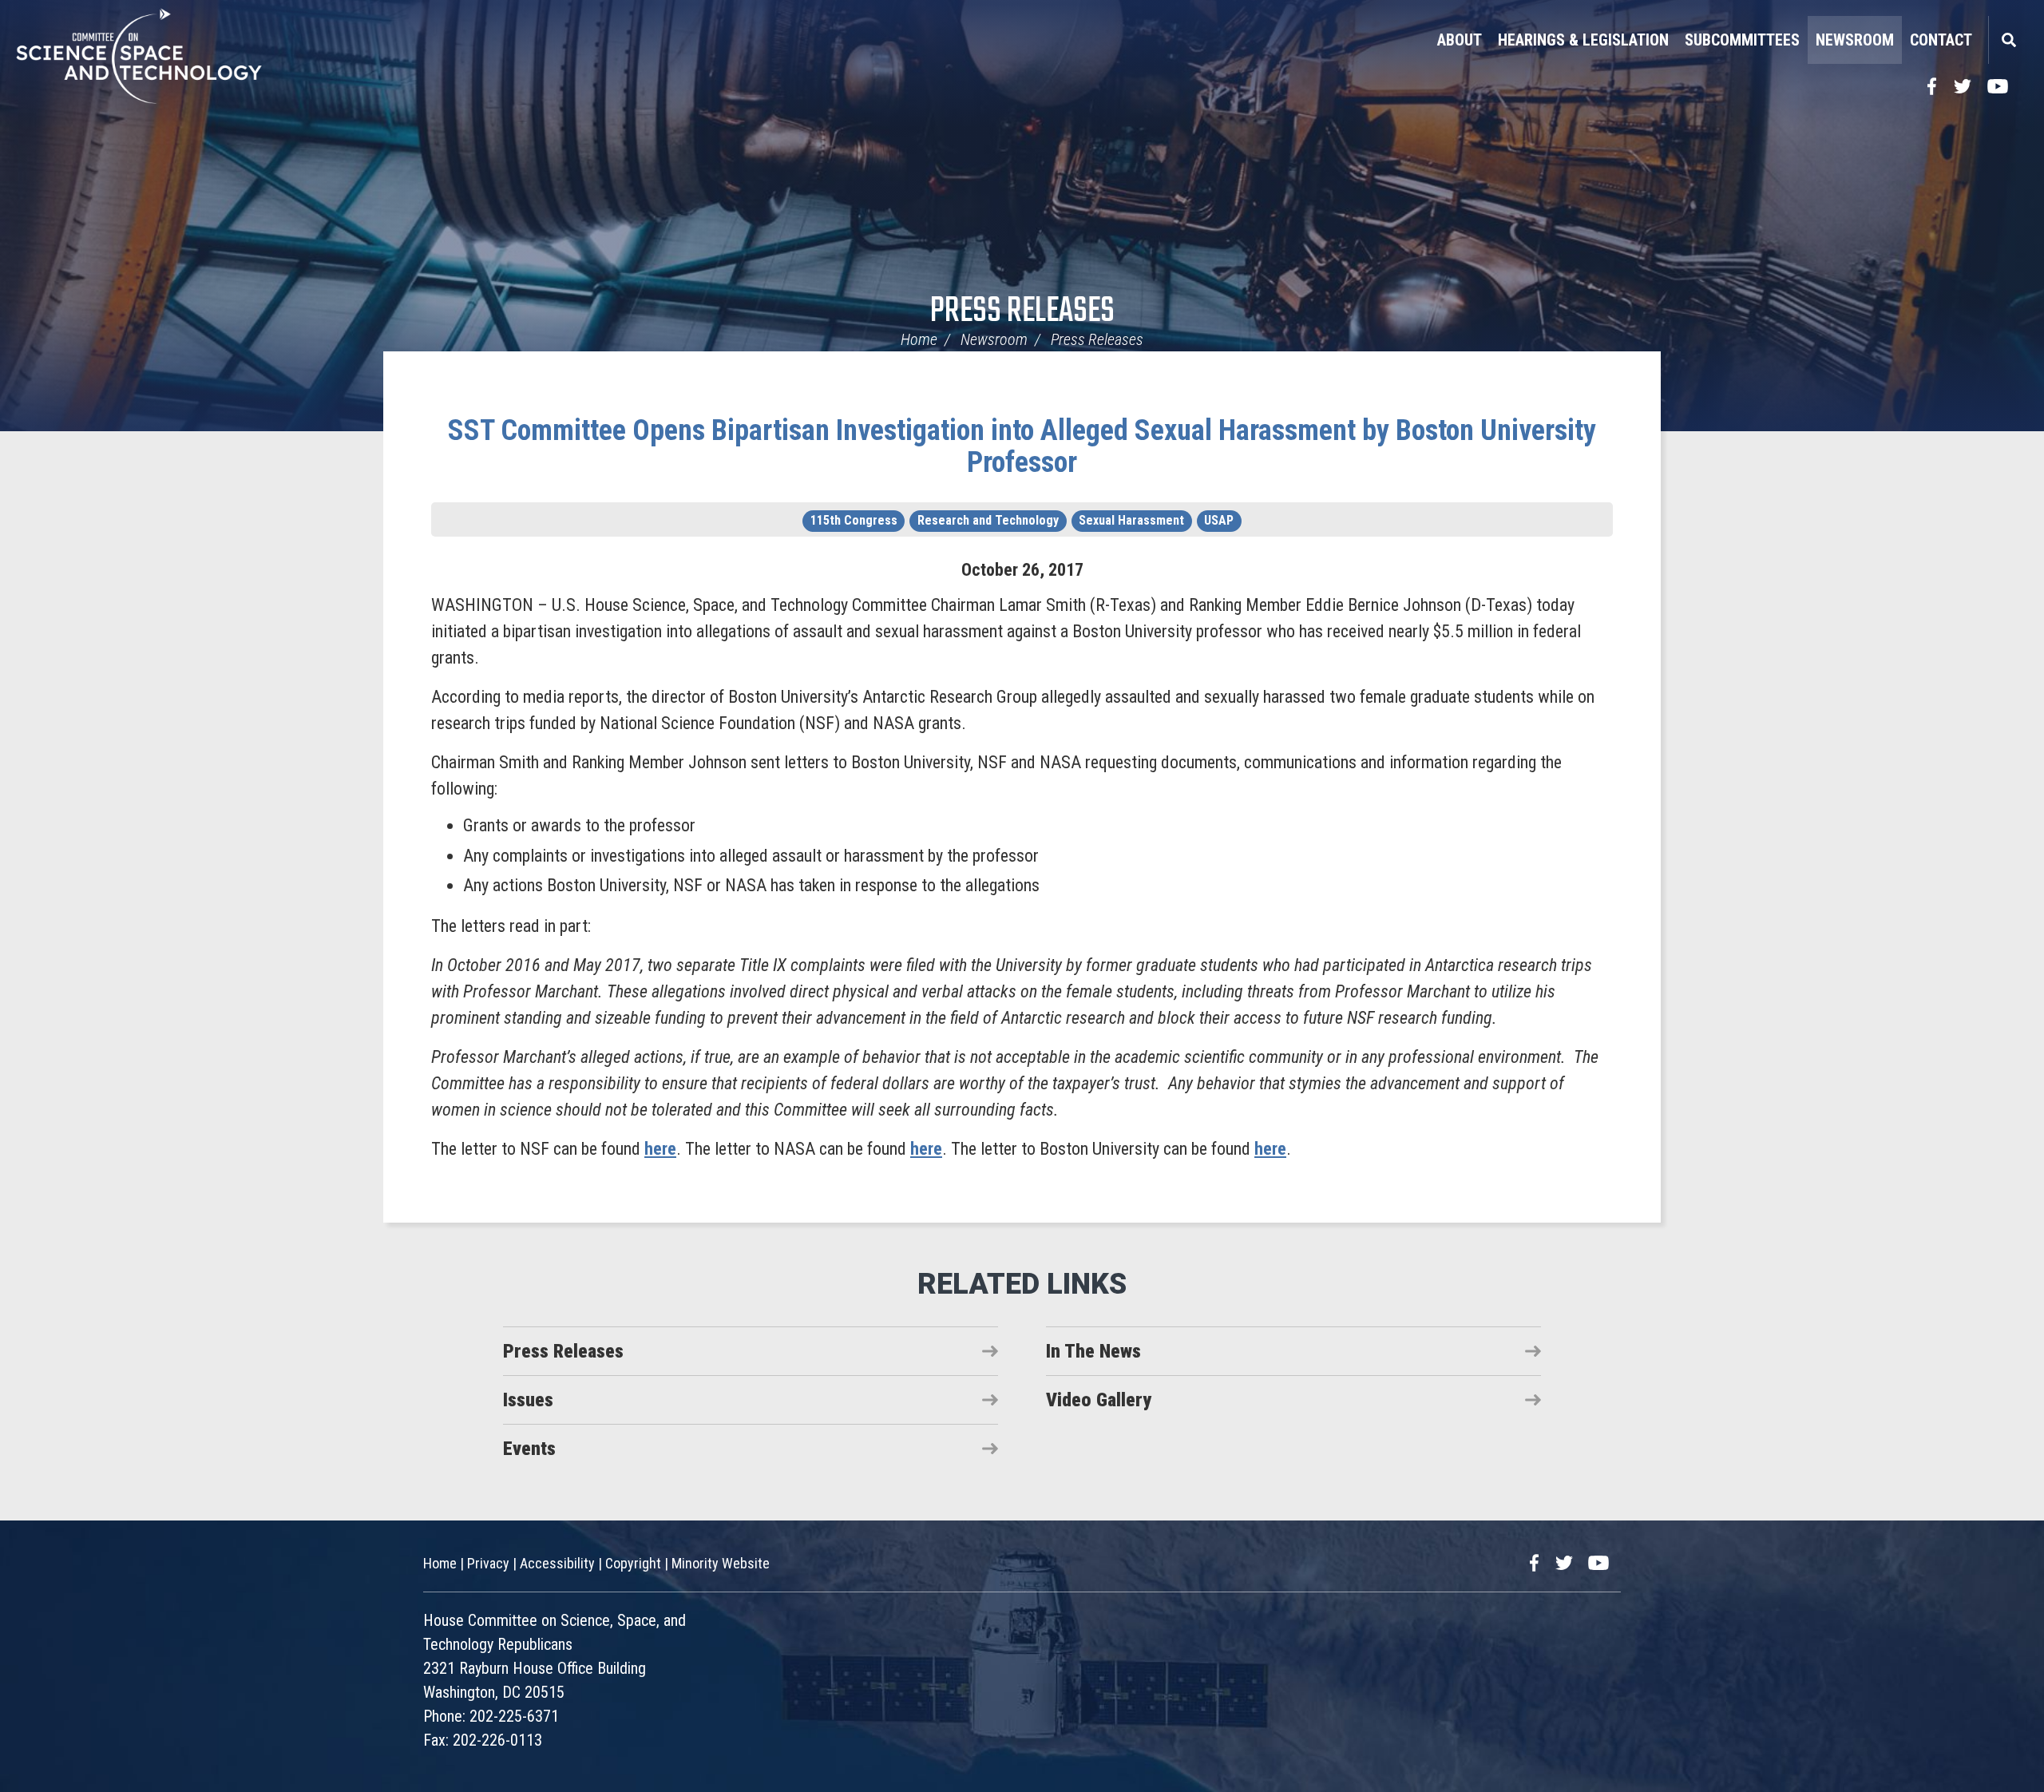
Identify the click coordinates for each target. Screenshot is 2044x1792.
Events (529, 1449)
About (1460, 40)
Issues (528, 1400)
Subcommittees (1742, 40)
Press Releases (1022, 312)
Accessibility (557, 1563)
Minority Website (721, 1563)
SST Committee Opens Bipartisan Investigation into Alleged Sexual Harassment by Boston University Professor (1022, 446)
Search (2008, 40)
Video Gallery (1099, 1400)
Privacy (488, 1563)
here (660, 1149)
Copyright (633, 1563)
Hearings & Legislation (1583, 40)
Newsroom (1855, 40)
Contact (1941, 40)
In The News (1093, 1351)
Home (919, 339)
